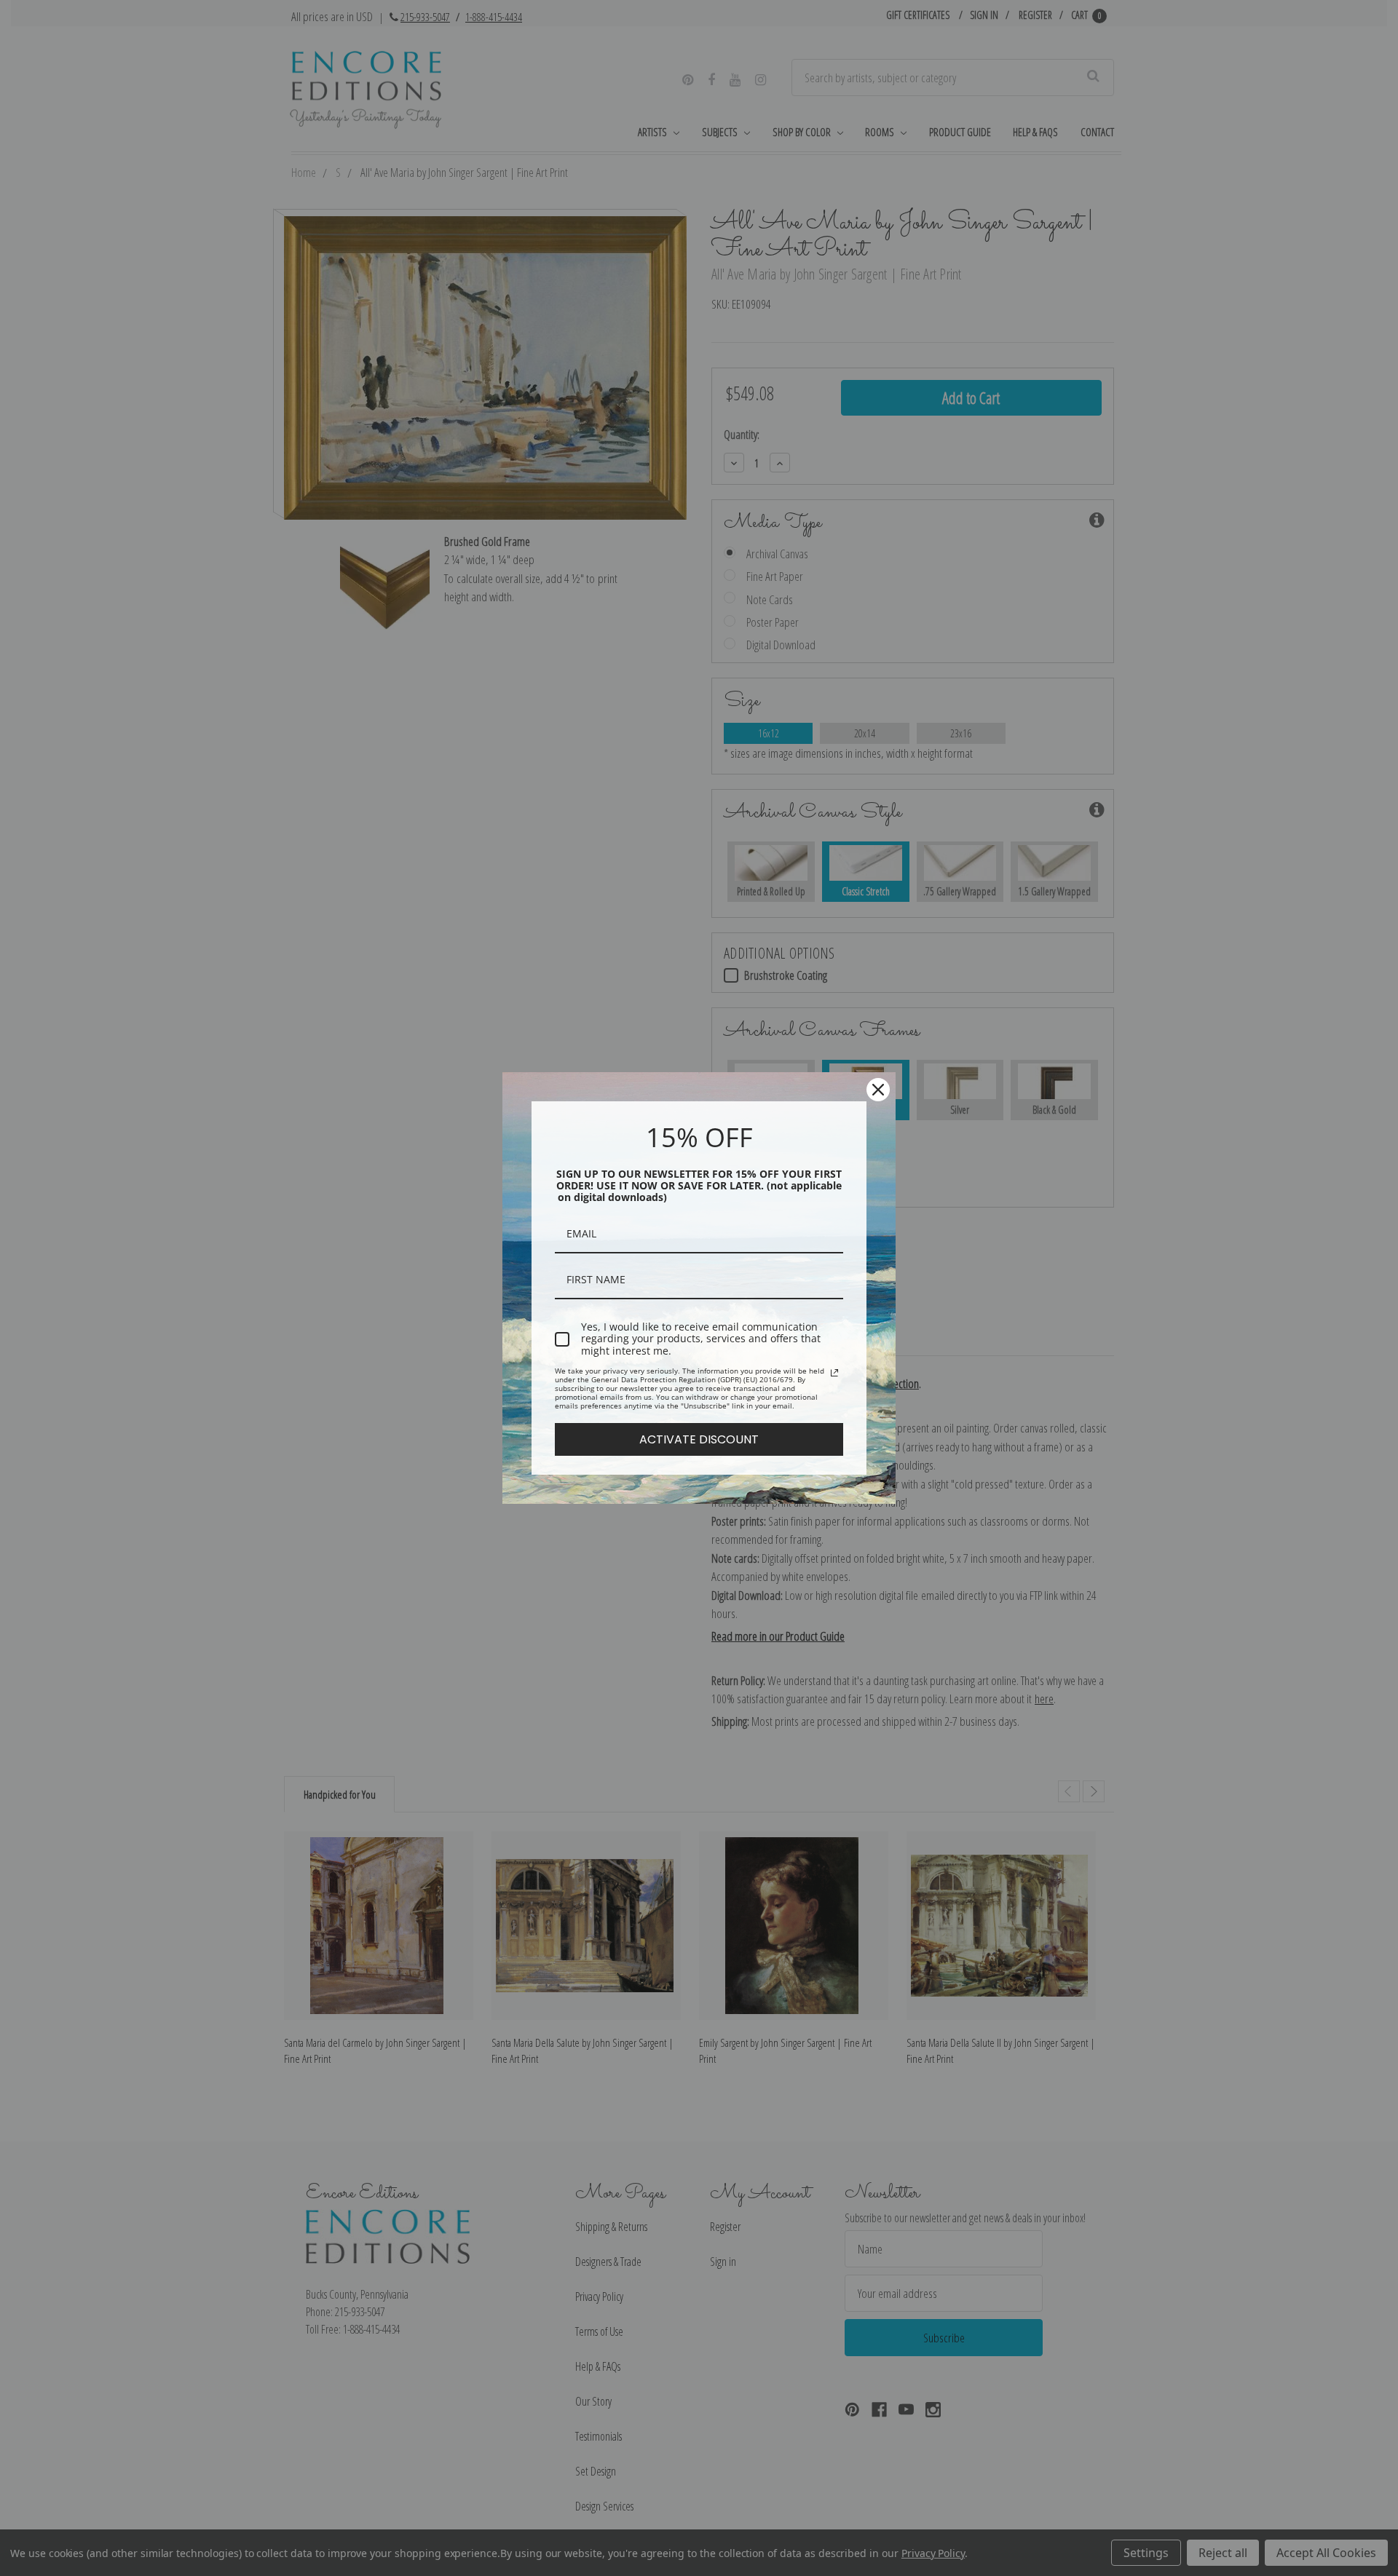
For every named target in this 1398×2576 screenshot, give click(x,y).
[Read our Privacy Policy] (834, 1373)
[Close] (878, 1090)
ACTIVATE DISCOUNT (699, 1439)
